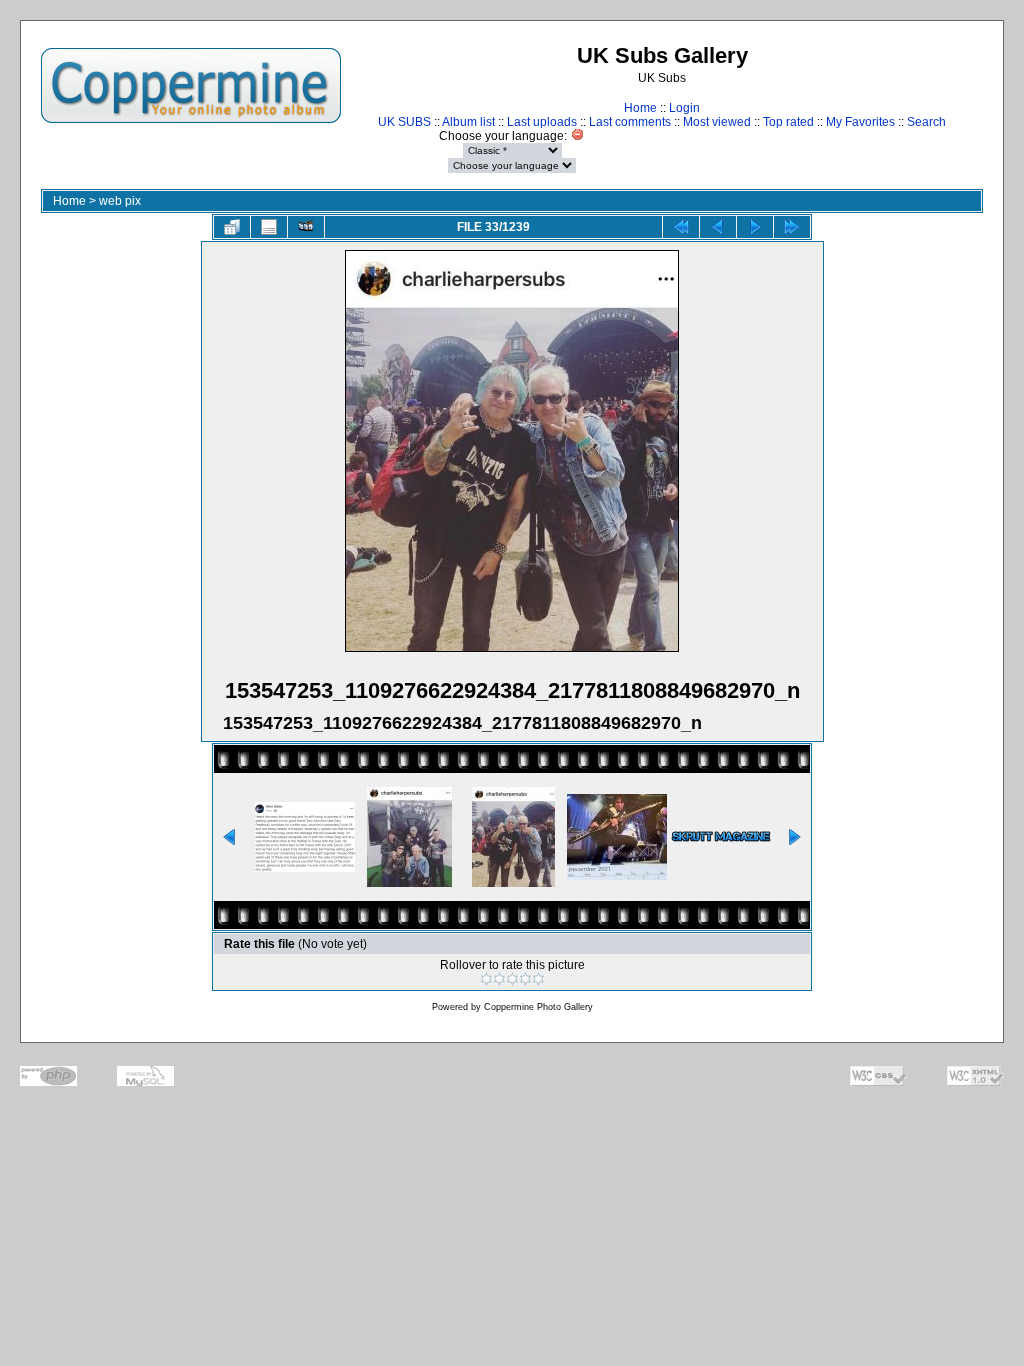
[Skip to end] (792, 227)
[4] (525, 979)
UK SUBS (404, 122)
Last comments (630, 122)
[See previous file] (718, 227)
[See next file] (755, 227)
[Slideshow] (306, 227)
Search (926, 122)
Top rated (788, 122)
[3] (512, 979)
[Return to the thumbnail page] (232, 227)
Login (684, 108)
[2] (499, 979)
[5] (538, 979)
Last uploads (542, 122)
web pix (120, 201)
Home (640, 108)
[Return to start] (681, 227)
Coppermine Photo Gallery (538, 1007)
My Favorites (860, 122)
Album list (468, 122)
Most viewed (717, 122)
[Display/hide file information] (269, 227)
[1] (486, 979)
